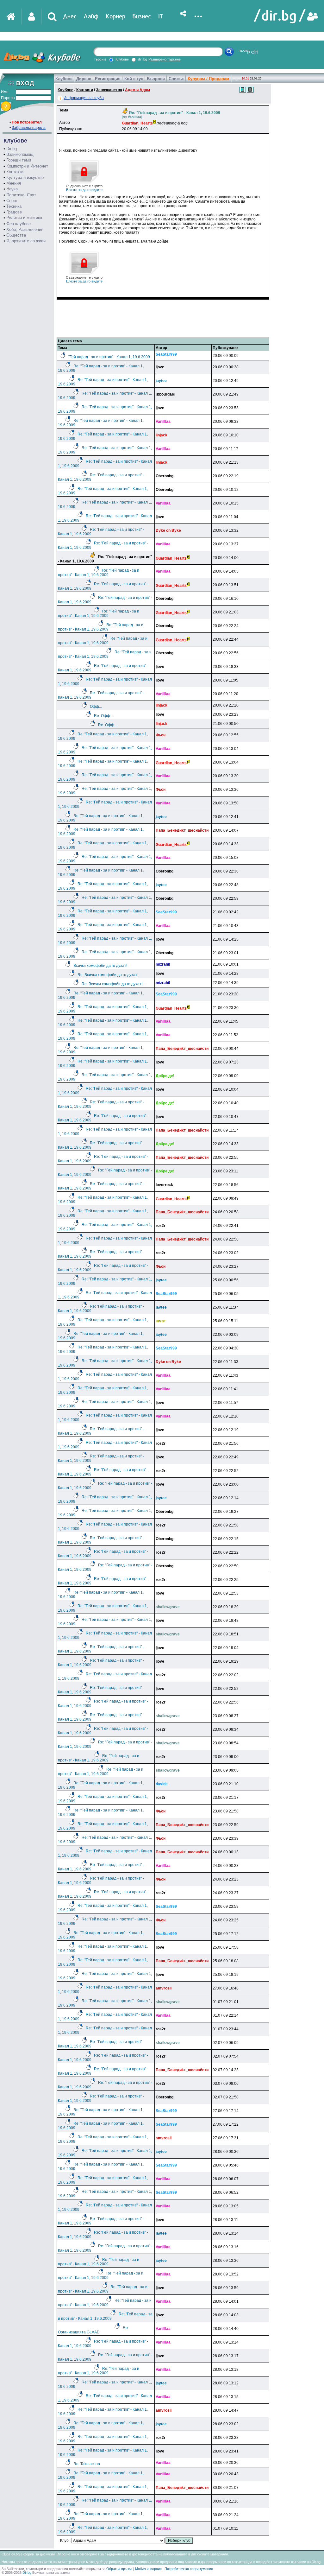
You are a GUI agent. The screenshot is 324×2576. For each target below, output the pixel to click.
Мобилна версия (148, 2569)
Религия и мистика (24, 218)
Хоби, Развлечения (25, 229)
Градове (14, 212)
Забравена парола (29, 128)
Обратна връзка (119, 2569)
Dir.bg (12, 149)
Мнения (14, 183)
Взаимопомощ (20, 154)
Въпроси (156, 79)
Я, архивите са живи (26, 241)
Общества (16, 235)
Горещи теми (19, 160)
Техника (14, 206)
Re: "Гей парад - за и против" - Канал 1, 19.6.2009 (99, 573)
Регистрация (108, 79)
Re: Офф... (103, 716)
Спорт (12, 201)
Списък (176, 79)
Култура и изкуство (25, 178)
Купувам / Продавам (209, 79)
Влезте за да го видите (84, 188)
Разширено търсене (165, 59)
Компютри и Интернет (27, 166)
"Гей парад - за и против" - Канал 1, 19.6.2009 (109, 357)
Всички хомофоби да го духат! (100, 966)
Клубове (64, 79)
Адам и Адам (137, 90)
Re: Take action (87, 2464)
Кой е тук (134, 79)
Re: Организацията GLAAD (93, 2330)
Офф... (96, 707)
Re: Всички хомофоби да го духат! (108, 975)
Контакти (15, 172)
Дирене (84, 79)
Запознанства (109, 90)
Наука (12, 189)
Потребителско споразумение (189, 2569)
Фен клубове (19, 224)
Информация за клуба (84, 98)
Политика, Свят (21, 195)
